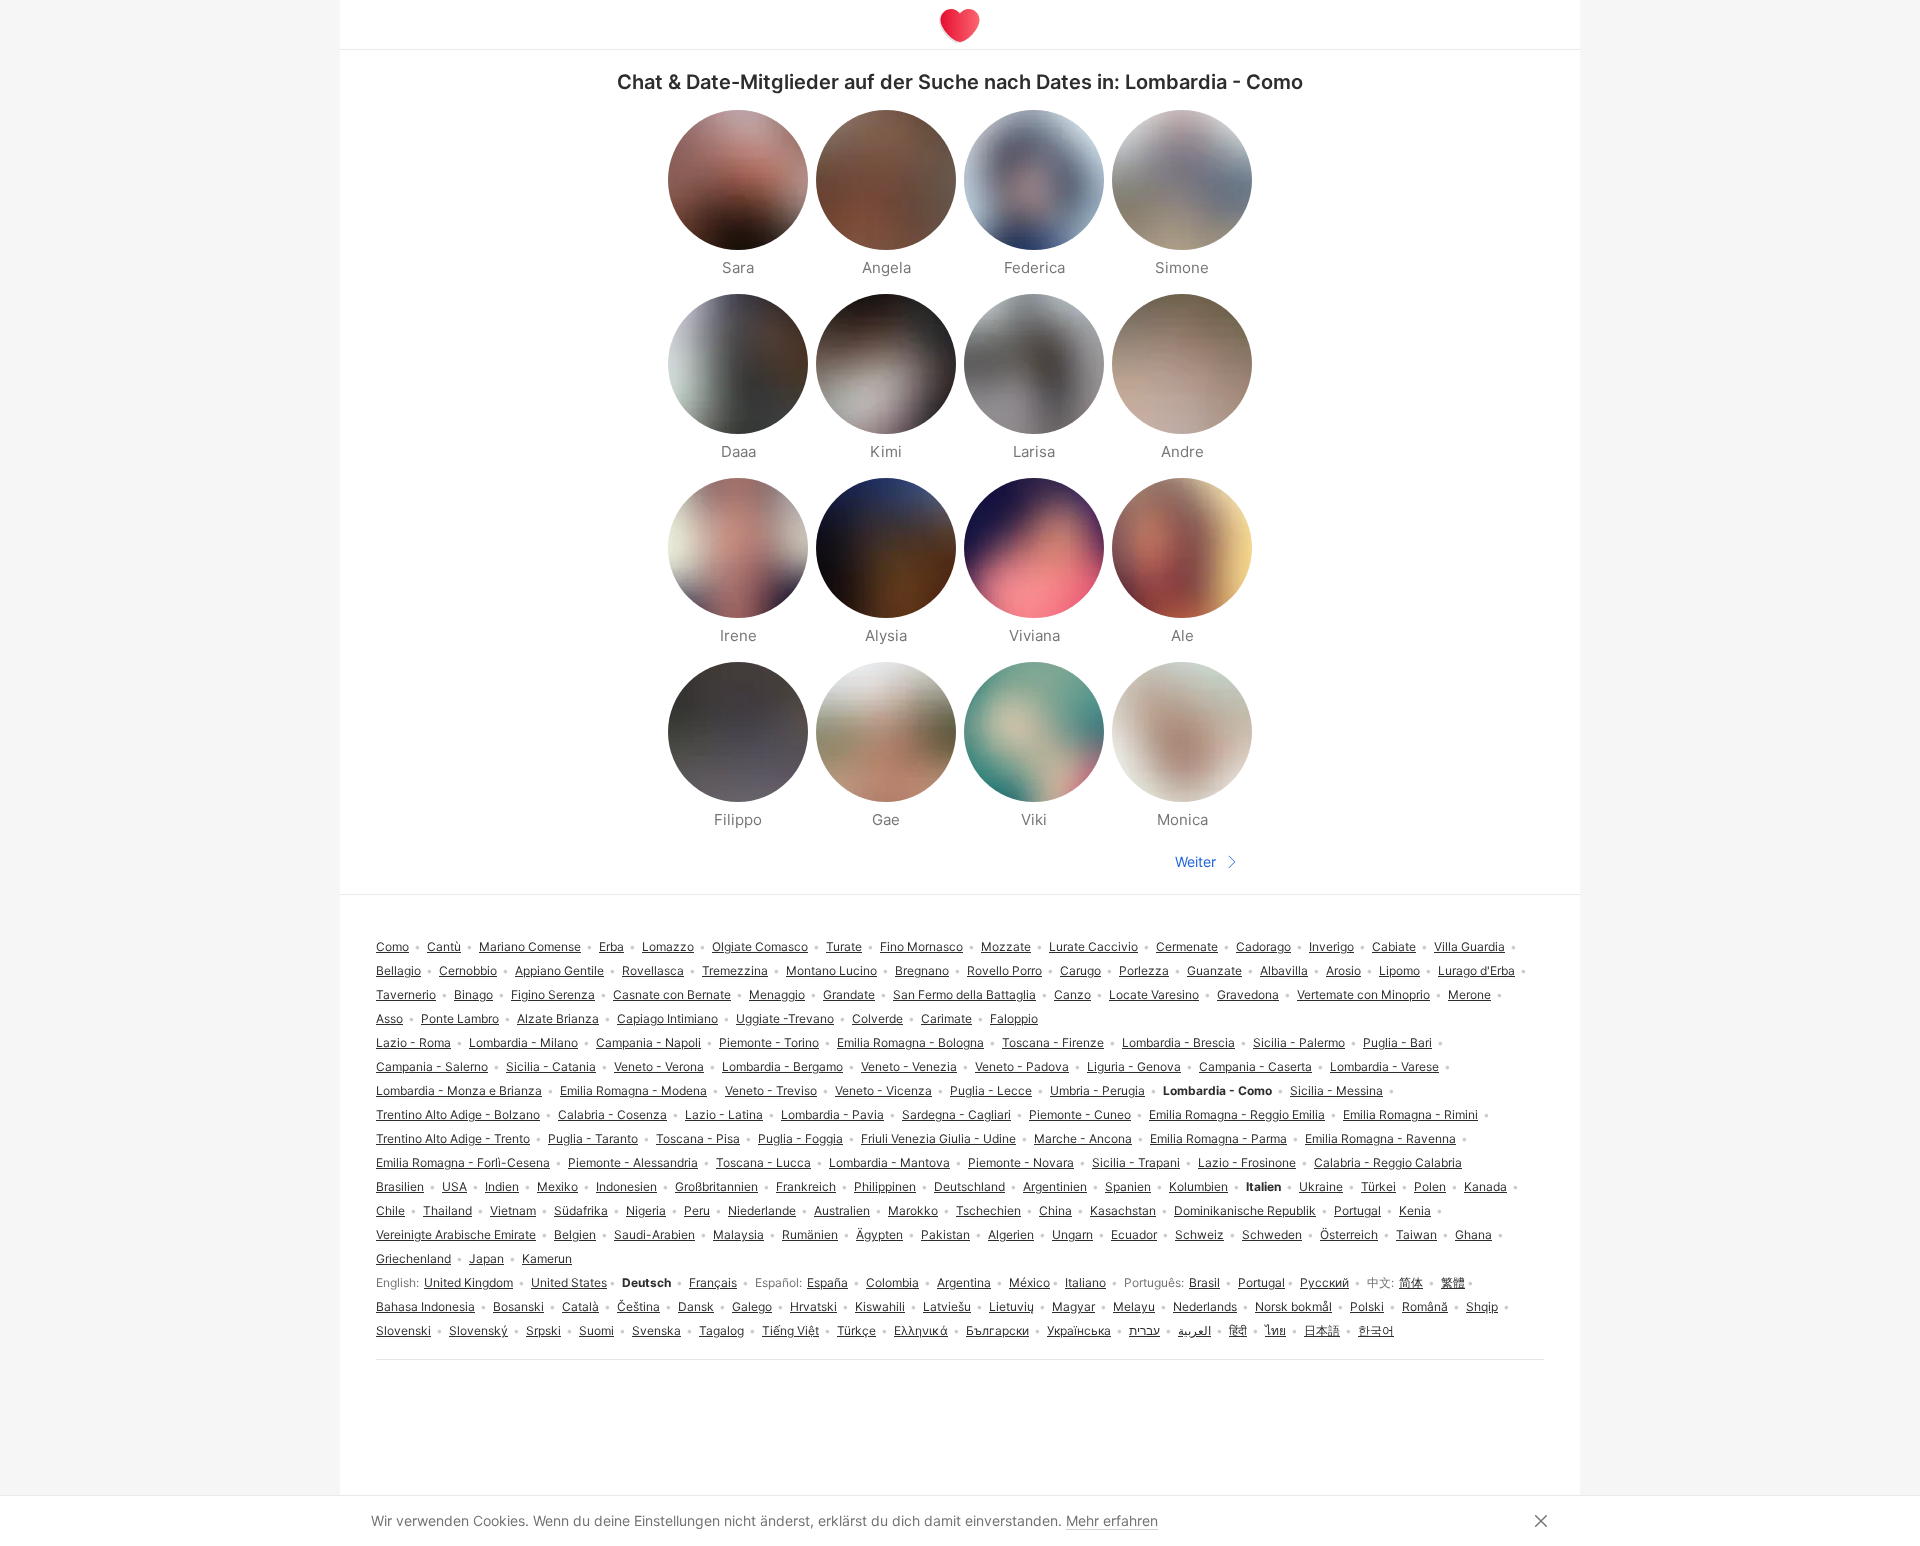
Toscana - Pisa (698, 1138)
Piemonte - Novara (1021, 1162)
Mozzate (1006, 946)
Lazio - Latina (724, 1114)
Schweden (1272, 1234)
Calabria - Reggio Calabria (1388, 1162)
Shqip (1482, 1306)
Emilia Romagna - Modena (633, 1090)
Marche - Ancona (1083, 1138)
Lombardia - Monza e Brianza (459, 1090)
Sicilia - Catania (551, 1066)
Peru (697, 1210)
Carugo (1080, 970)
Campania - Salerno (432, 1066)
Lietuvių (1011, 1306)
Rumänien (810, 1234)
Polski (1367, 1306)
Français (713, 1282)
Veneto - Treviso (771, 1090)
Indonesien (626, 1186)
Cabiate (1394, 946)
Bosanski (518, 1306)
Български (997, 1330)
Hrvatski (813, 1306)
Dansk (696, 1306)
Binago (473, 994)
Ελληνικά (921, 1330)
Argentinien (1055, 1186)
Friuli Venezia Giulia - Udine (938, 1138)
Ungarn (1072, 1234)
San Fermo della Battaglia (964, 994)
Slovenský (478, 1330)
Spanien (1128, 1186)
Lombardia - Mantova (889, 1162)
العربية (1194, 1330)
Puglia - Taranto (593, 1138)
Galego (752, 1306)
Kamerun (547, 1258)
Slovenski (403, 1330)
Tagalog (721, 1330)
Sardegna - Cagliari (956, 1114)
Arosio (1343, 970)
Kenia (1415, 1210)
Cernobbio (468, 970)
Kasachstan (1123, 1210)
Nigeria (646, 1210)
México (1029, 1282)
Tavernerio (406, 994)
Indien (502, 1186)
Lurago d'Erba (1476, 970)
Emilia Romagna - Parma (1218, 1138)
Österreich (1349, 1234)
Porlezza (1144, 970)
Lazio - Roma (413, 1042)
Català (580, 1306)
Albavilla (1284, 970)
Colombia (892, 1282)
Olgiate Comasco (760, 946)
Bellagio (398, 970)
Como (392, 946)
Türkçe (856, 1330)
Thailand (447, 1210)
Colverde (877, 1018)
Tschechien (988, 1210)
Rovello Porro (1004, 970)
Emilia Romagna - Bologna (910, 1042)
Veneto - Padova (1022, 1066)
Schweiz (1199, 1234)
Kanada (1485, 1186)
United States (569, 1282)
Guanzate (1214, 970)
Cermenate (1187, 946)
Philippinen (885, 1186)
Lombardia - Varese (1384, 1066)
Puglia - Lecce (991, 1090)
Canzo (1072, 994)
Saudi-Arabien (654, 1234)
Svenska (656, 1330)
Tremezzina (735, 970)
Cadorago (1263, 946)
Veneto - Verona (659, 1066)
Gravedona (1248, 994)
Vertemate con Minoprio (1363, 994)
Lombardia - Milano (523, 1042)
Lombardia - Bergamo (782, 1066)
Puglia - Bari (1397, 1042)
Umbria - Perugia (1097, 1090)
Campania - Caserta (1255, 1066)
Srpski (543, 1330)
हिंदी (1238, 1330)
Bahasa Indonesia (425, 1306)
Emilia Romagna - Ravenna (1380, 1138)
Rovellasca (653, 970)
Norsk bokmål (1293, 1306)
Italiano (1085, 1282)
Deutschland (969, 1186)
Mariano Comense (530, 946)
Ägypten (879, 1234)
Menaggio (777, 994)
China (1055, 1210)
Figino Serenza (553, 994)
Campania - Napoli (648, 1042)
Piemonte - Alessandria (633, 1162)
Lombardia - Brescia (1178, 1042)
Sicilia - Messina (1336, 1090)
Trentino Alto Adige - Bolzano (458, 1114)
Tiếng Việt (790, 1330)
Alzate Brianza (558, 1018)
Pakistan (945, 1234)
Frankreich (806, 1186)
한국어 (1376, 1330)
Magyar (1073, 1306)
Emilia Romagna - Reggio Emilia (1237, 1114)
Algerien (1011, 1234)
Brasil (1204, 1282)
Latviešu (947, 1306)
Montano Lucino (831, 970)
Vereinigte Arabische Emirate (456, 1234)
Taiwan (1416, 1234)
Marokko (913, 1210)
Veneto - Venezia (909, 1066)
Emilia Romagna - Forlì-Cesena (463, 1162)
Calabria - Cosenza (612, 1114)
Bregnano (922, 970)
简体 (1411, 1282)
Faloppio (1014, 1018)
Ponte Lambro (460, 1018)
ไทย (1275, 1330)
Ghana (1473, 1234)
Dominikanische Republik (1245, 1210)
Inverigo (1331, 946)
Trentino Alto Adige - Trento (453, 1138)
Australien (842, 1210)
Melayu (1134, 1306)
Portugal (1261, 1282)
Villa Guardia (1469, 946)
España (827, 1282)
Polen (1430, 1186)
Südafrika (581, 1210)
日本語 (1322, 1330)
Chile (390, 1210)
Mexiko (557, 1186)
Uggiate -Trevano (785, 1018)
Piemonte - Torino (769, 1042)
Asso (389, 1018)
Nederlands (1205, 1306)
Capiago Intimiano (667, 1018)
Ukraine (1321, 1186)
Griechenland (413, 1258)
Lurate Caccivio (1093, 946)
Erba (611, 946)
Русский (1324, 1282)
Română (1425, 1306)
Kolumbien (1198, 1186)
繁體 (1453, 1282)
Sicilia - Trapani (1136, 1162)
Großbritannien (716, 1186)
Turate (844, 946)
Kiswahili (880, 1306)
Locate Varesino (1154, 994)
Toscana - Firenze (1053, 1042)
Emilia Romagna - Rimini (1410, 1114)
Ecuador (1134, 1234)
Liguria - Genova (1134, 1066)
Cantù (444, 946)
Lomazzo (668, 946)
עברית (1144, 1330)
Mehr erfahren (1112, 1520)
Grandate (849, 994)
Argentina (964, 1282)
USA (454, 1186)
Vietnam (513, 1210)
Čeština (638, 1306)
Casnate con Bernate (672, 994)
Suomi (596, 1330)
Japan (486, 1258)
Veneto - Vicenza (883, 1090)
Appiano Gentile (559, 970)
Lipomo (1399, 970)
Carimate (946, 1018)
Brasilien (400, 1186)
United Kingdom (468, 1282)
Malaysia (738, 1234)
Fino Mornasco (921, 946)
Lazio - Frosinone (1247, 1162)
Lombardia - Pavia (832, 1114)
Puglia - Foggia (800, 1138)
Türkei (1378, 1186)
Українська (1079, 1330)
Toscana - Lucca (763, 1162)
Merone (1469, 994)
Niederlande (762, 1210)
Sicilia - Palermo (1299, 1042)
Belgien (575, 1234)
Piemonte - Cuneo (1080, 1114)
